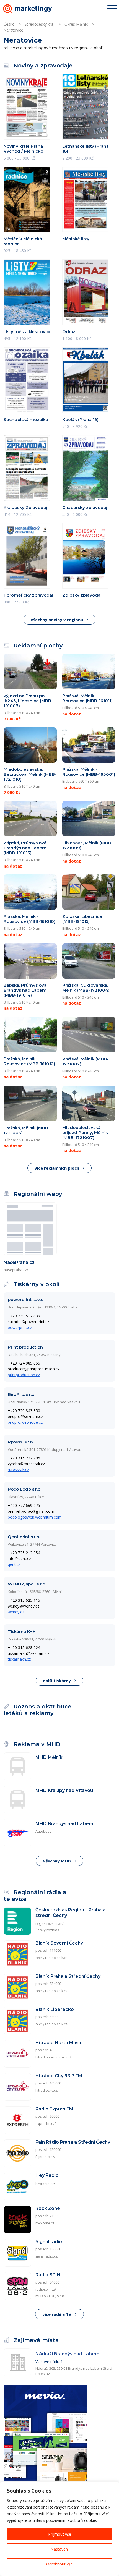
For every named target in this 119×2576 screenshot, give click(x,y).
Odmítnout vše (59, 2564)
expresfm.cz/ (46, 2124)
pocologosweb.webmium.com (35, 1517)
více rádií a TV (57, 2314)
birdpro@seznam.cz (25, 1416)
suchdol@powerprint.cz (29, 1322)
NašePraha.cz (19, 1262)
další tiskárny (57, 1681)
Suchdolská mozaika (26, 420)
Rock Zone (48, 2208)
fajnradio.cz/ (45, 2157)
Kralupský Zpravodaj (25, 507)
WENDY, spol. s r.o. (27, 1584)
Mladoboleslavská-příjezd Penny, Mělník (85, 1132)
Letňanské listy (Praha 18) (86, 149)
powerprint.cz (20, 1327)
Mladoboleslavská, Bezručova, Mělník (30, 774)
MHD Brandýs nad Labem (64, 1824)
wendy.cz (16, 1612)
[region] (59, 2529)
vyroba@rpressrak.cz (26, 1464)
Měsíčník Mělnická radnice (23, 241)
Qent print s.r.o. (24, 1537)
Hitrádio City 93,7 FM (59, 2076)
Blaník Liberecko (55, 2009)
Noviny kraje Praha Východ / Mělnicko (23, 149)
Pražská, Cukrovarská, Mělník (86, 988)
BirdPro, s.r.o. (21, 1394)
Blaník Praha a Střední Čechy (68, 1976)
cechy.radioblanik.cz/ (52, 2024)
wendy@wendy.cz (24, 1606)
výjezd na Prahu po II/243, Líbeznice (28, 701)
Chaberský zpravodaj (85, 507)
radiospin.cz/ (46, 2289)
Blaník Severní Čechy (59, 1943)
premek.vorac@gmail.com (31, 1511)
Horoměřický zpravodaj (28, 595)
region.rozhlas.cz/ (49, 1924)
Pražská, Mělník (85, 1061)
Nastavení (60, 2549)
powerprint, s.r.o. (25, 1299)
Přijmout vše (60, 2534)
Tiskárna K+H (22, 1631)
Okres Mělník (76, 24)
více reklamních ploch (57, 1168)
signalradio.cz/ (47, 2256)
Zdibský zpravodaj (82, 595)
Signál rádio (49, 2242)
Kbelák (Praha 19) (80, 420)
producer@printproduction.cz (34, 1369)
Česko (9, 24)
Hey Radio (47, 2175)
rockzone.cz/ (45, 2223)
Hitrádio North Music (59, 2043)
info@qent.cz (19, 1559)
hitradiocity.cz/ (47, 2090)
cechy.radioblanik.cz (51, 1958)
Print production (25, 1347)
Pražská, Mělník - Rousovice (87, 698)
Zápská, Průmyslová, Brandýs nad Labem (25, 848)
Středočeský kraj (40, 24)
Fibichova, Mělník (87, 845)
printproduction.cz (24, 1375)
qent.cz (14, 1564)
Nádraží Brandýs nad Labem (67, 2354)
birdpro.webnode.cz (25, 1422)
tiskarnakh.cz (19, 1659)
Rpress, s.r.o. (21, 1442)
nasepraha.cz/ (16, 1270)
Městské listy (76, 239)
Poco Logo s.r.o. (24, 1489)
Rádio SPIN (48, 2275)
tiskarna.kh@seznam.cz (29, 1653)
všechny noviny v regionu (57, 620)
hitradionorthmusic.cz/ (53, 2057)
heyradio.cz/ (45, 2184)
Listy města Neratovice (28, 332)
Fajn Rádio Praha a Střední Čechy (73, 2142)
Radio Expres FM (54, 2109)
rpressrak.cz (18, 1469)
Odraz (69, 332)
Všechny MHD (57, 1861)
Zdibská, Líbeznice (82, 919)
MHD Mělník (49, 1757)
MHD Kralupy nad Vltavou (64, 1790)
